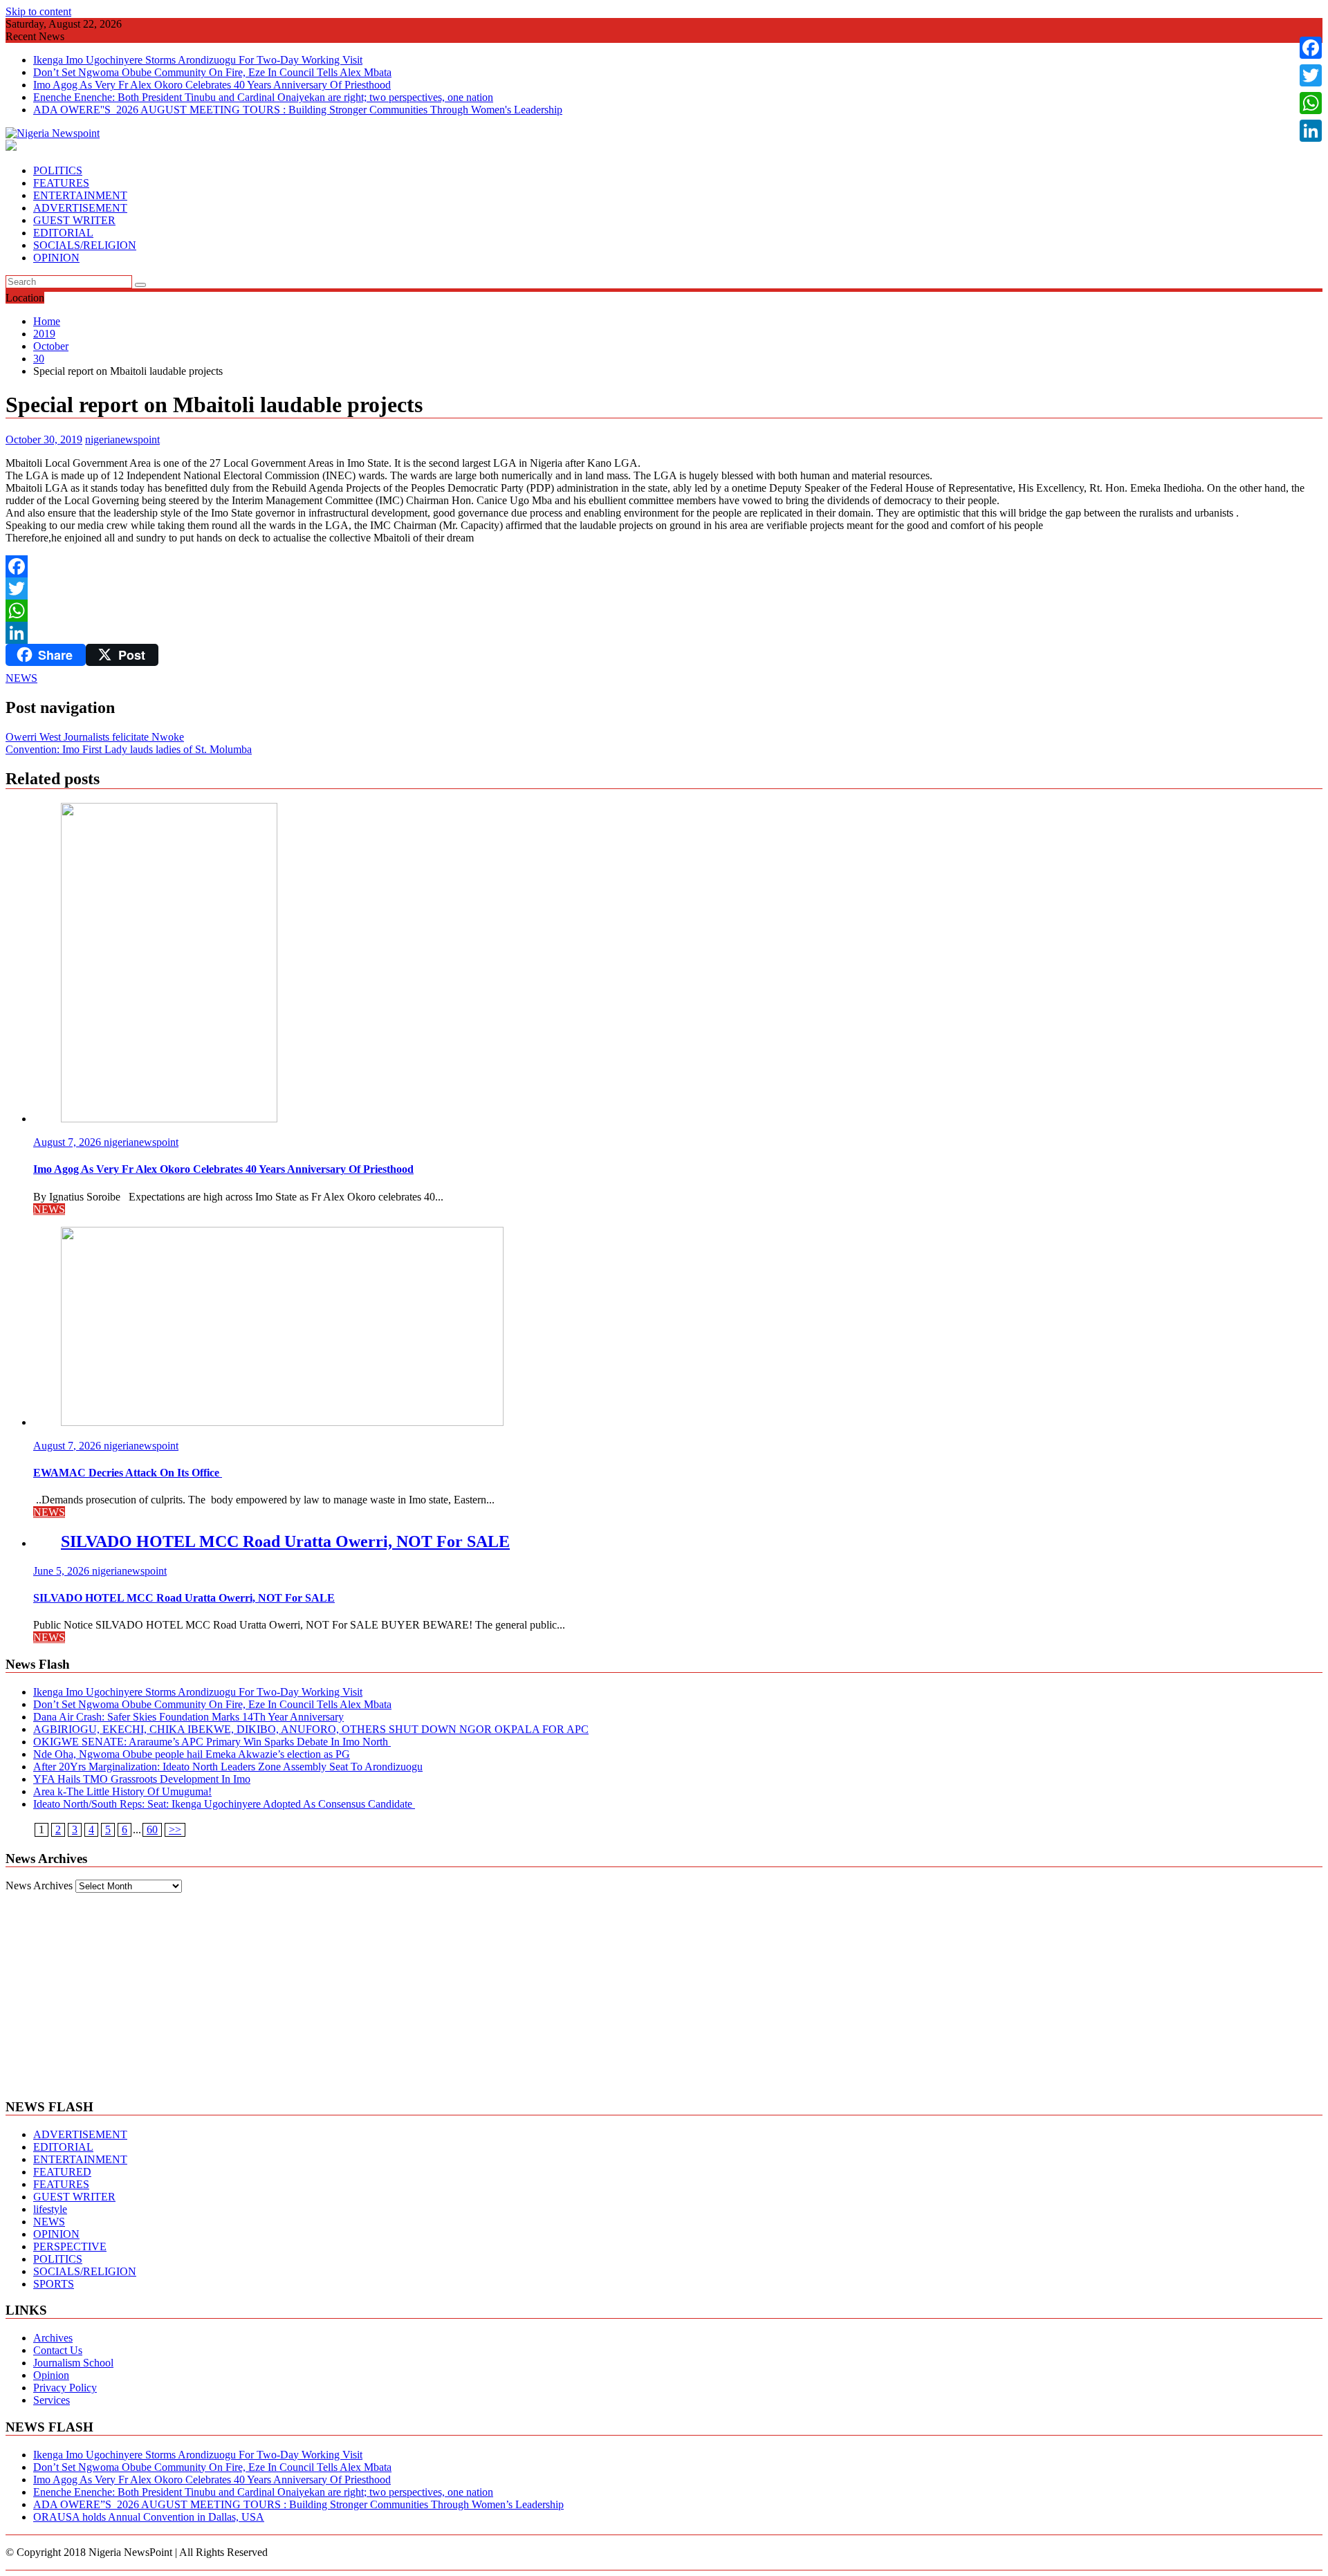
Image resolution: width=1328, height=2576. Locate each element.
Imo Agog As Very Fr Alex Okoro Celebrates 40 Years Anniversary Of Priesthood (212, 85)
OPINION (56, 258)
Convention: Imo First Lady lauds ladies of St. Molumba (129, 749)
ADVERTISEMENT (80, 208)
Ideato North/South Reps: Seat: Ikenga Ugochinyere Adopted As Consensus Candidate (224, 1804)
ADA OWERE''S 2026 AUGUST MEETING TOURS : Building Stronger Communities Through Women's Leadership (298, 110)
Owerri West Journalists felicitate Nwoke (95, 737)
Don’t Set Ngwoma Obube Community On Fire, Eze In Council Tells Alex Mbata (212, 72)
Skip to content (38, 11)
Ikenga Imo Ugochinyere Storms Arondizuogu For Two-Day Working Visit (198, 60)
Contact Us (58, 2350)
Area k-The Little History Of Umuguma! (122, 1791)
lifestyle (50, 2209)
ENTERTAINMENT (80, 195)
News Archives (39, 1885)
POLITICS (58, 170)
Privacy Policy (65, 2388)
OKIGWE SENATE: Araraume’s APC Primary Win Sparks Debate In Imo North (212, 1742)
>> (175, 1829)
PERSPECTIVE (70, 2246)
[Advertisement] (664, 1990)
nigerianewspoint (122, 439)
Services (52, 2400)
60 (152, 1829)
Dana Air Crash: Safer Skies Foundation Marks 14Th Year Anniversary (188, 1717)
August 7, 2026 (68, 1142)
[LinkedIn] (664, 633)
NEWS (21, 678)
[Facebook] (664, 566)
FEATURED (62, 2172)
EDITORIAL (63, 233)
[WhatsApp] (664, 611)
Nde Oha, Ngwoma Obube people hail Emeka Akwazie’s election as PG (192, 1754)
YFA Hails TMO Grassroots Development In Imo (142, 1779)
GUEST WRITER (74, 220)
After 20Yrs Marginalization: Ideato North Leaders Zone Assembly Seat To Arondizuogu (228, 1767)
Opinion (51, 2375)
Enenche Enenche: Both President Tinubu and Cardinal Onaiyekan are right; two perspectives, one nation (263, 97)
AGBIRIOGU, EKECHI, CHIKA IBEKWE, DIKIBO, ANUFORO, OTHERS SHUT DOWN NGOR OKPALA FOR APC (311, 1729)
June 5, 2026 (63, 1571)
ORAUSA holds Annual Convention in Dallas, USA (149, 2517)
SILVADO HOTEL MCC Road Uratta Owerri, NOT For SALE (285, 1541)
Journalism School (73, 2363)
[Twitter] (664, 589)
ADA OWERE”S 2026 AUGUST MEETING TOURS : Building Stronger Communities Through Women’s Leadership (298, 2504)
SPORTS (54, 2284)
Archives (53, 2338)
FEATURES (61, 183)
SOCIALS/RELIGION (85, 245)
